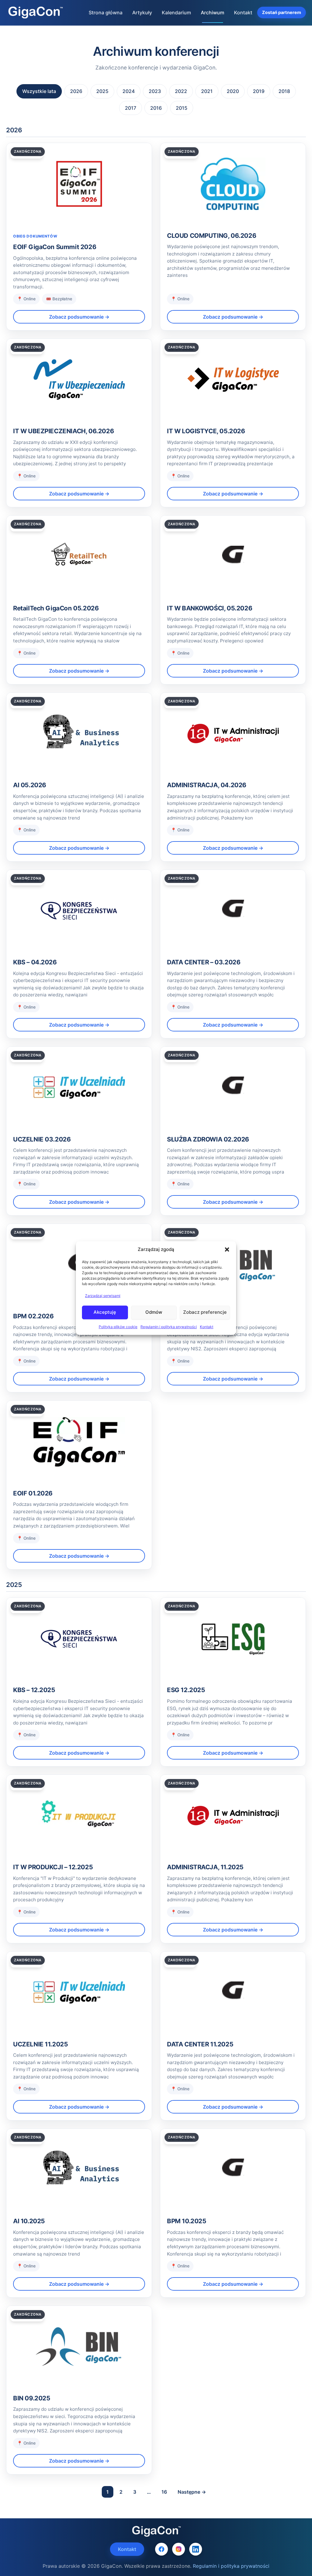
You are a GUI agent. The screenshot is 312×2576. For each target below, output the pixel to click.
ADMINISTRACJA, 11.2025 (205, 1867)
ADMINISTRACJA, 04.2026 (207, 785)
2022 (181, 91)
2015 (182, 108)
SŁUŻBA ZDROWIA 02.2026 (208, 1139)
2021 (207, 91)
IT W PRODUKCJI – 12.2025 (53, 1867)
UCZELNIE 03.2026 (42, 1139)
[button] (227, 1249)
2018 (284, 91)
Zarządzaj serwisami (103, 1296)
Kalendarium (176, 13)
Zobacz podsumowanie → (79, 317)
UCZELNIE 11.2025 (40, 2044)
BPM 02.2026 (34, 1316)
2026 (76, 91)
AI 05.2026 (30, 785)
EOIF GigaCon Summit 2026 (55, 247)
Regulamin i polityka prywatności (169, 1327)
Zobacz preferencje (205, 1312)
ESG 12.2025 (186, 1690)
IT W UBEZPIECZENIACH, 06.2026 (64, 431)
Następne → (192, 2492)
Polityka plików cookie (118, 1327)
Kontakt (207, 1327)
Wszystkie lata (39, 91)
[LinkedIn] (196, 2549)
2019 (259, 91)
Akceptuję (105, 1312)
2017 (131, 108)
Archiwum (213, 13)
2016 (156, 108)
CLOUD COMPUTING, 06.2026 (212, 236)
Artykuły (142, 13)
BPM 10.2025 (187, 2221)
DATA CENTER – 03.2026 (204, 962)
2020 (233, 91)
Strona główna (106, 13)
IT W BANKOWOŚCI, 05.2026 (210, 608)
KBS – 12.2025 (34, 1690)
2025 (102, 91)
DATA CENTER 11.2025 (200, 2044)
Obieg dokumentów (35, 236)
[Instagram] (179, 2549)
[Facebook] (161, 2549)
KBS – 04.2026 (35, 962)
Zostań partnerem (282, 12)
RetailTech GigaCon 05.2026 (56, 608)
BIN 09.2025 (32, 2398)
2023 (155, 91)
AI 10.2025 (29, 2221)
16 (164, 2492)
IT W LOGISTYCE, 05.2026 (206, 431)
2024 (129, 91)
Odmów (154, 1312)
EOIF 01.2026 (33, 1493)
